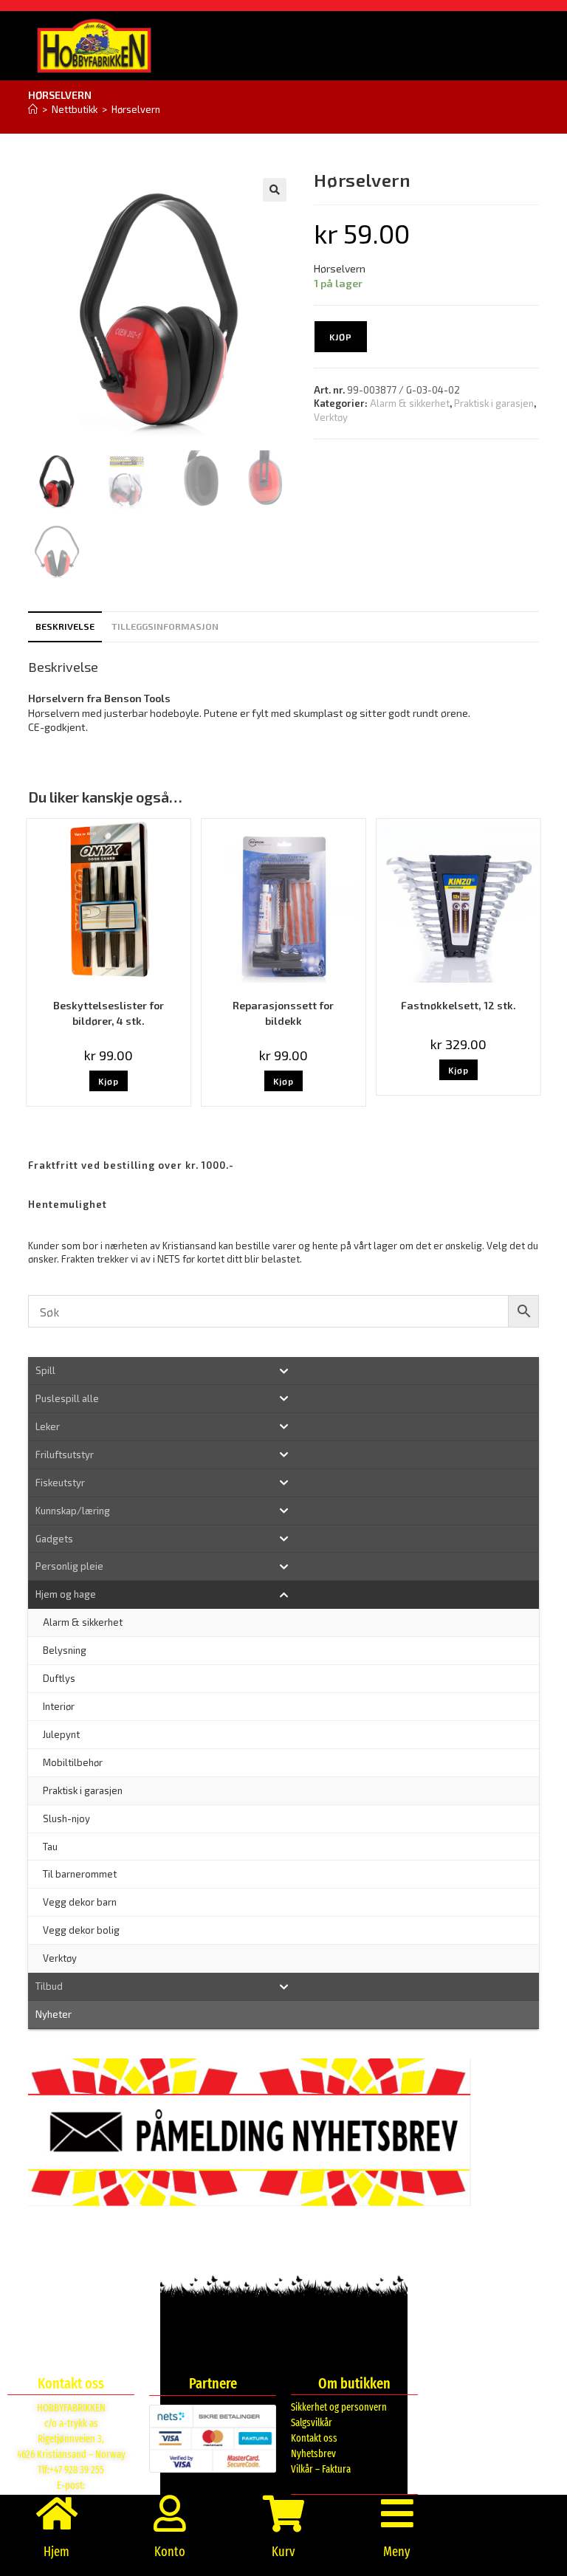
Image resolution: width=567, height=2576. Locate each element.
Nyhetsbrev (313, 2454)
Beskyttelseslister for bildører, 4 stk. (109, 1013)
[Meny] (397, 2513)
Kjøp (341, 337)
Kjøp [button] (109, 1081)
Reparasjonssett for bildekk (283, 1013)
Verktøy (331, 417)
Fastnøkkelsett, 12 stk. (458, 1005)
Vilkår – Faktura (321, 2469)
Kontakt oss (314, 2438)
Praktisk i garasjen (494, 403)
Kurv (283, 2552)
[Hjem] (33, 109)
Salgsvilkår (312, 2423)
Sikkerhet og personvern (339, 2407)
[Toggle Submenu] (283, 1371)
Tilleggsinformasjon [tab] (165, 626)
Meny (397, 2552)
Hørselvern (136, 109)
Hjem (56, 2552)
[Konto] (170, 2513)
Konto (170, 2552)
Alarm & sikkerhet (410, 403)
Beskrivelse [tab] (65, 626)
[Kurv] (283, 2513)
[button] (275, 190)
